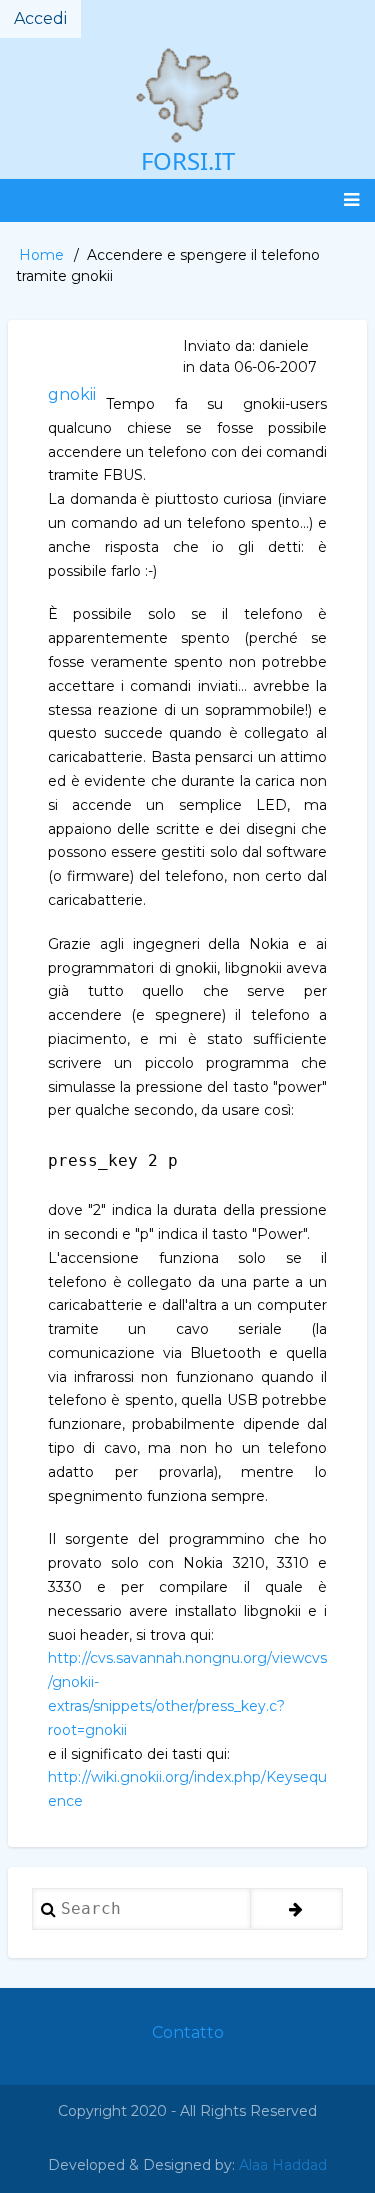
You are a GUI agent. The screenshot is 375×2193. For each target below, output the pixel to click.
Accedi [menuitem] (40, 18)
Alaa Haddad (283, 2165)
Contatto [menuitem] (188, 2032)
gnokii (72, 394)
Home (41, 255)
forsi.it (188, 160)
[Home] (188, 95)
